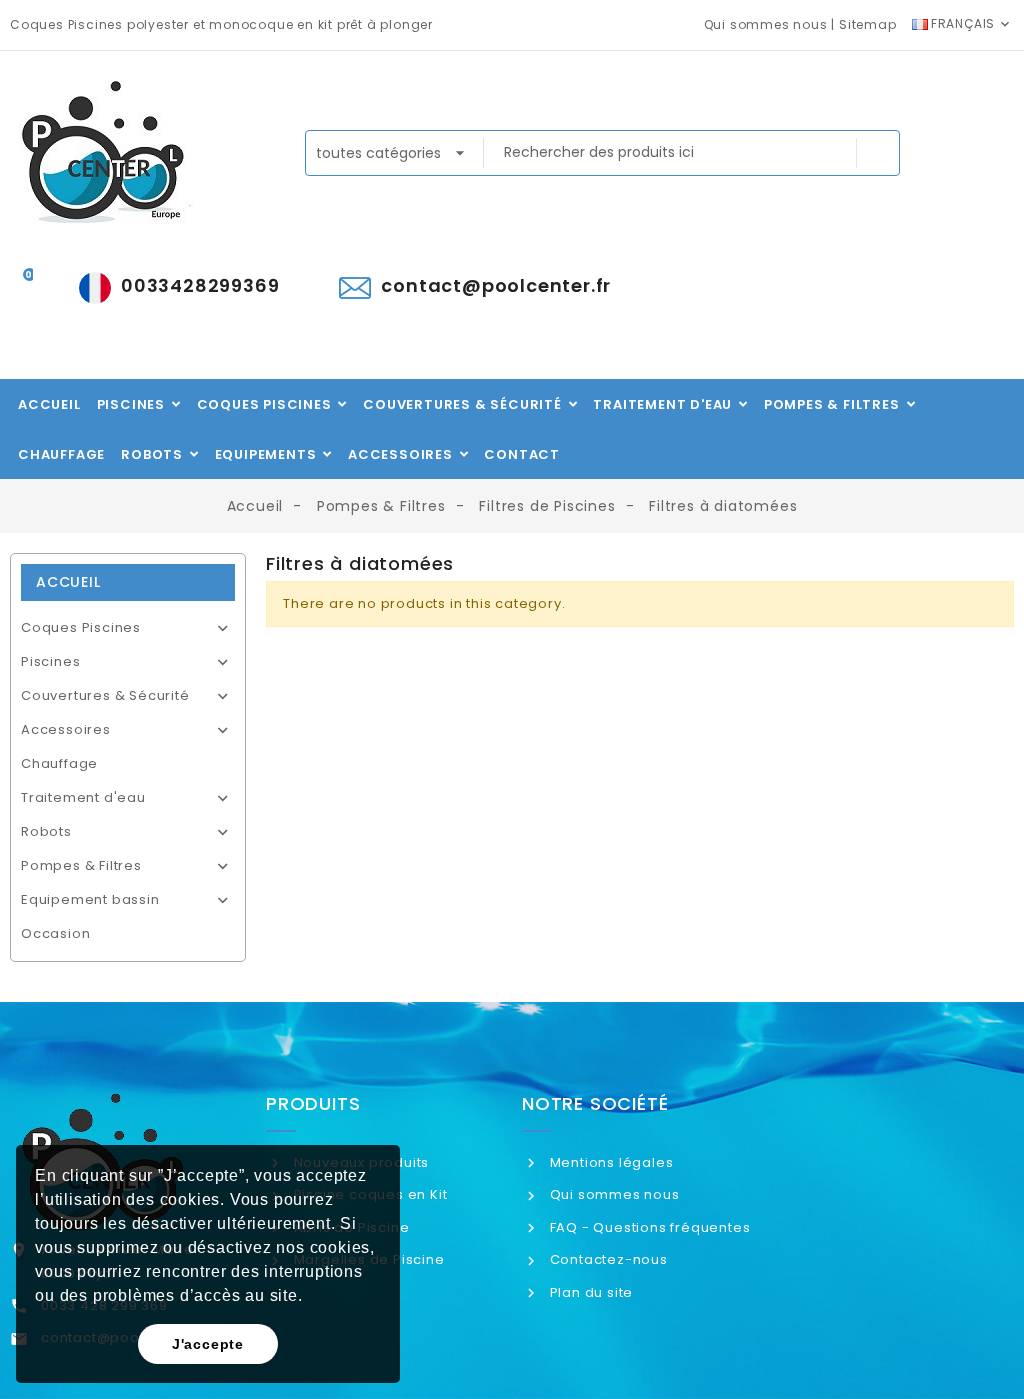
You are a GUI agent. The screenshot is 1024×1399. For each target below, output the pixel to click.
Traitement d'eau (83, 797)
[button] (310, 1298)
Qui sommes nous (766, 24)
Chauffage (59, 763)
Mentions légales (609, 1162)
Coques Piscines (81, 627)
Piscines (50, 661)
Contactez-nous (607, 1259)
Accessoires (66, 729)
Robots (46, 831)
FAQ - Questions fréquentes (648, 1227)
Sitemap (868, 24)
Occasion (55, 933)
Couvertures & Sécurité (105, 695)
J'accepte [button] (208, 1344)
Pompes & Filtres (81, 865)
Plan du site (589, 1292)
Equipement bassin (90, 899)
